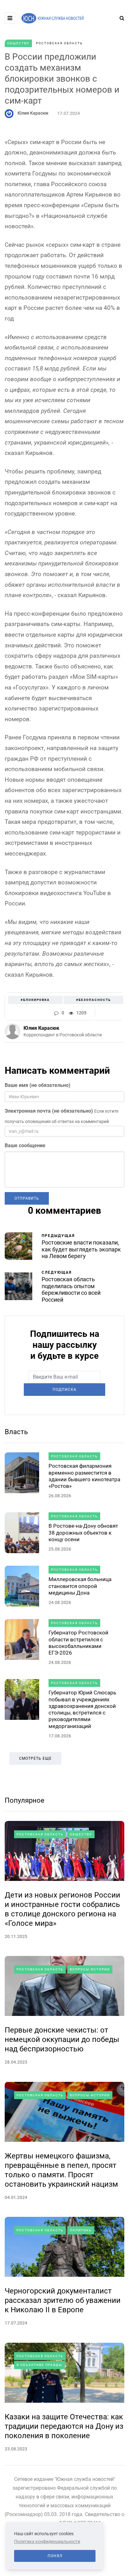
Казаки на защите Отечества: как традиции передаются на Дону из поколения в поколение (64, 2426)
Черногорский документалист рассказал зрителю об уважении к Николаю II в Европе (63, 2300)
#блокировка (35, 1000)
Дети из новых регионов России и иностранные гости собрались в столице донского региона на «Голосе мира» (62, 1909)
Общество (18, 43)
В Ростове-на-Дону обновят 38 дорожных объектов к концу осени (83, 1533)
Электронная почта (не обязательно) (49, 1111)
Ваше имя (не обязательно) (38, 1085)
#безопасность (93, 1000)
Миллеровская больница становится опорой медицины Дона (80, 1586)
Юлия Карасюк (33, 113)
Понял (55, 2556)
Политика (81, 2230)
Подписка (64, 1390)
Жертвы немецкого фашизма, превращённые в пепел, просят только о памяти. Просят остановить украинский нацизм (61, 2170)
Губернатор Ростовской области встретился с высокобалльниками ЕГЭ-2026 (78, 1643)
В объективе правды (39, 2365)
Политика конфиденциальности (47, 2541)
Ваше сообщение (25, 1145)
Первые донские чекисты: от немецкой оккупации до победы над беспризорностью (62, 2039)
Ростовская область (59, 43)
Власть (16, 1432)
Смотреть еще (35, 1758)
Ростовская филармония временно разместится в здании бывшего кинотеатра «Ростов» (84, 1476)
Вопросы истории (90, 1969)
